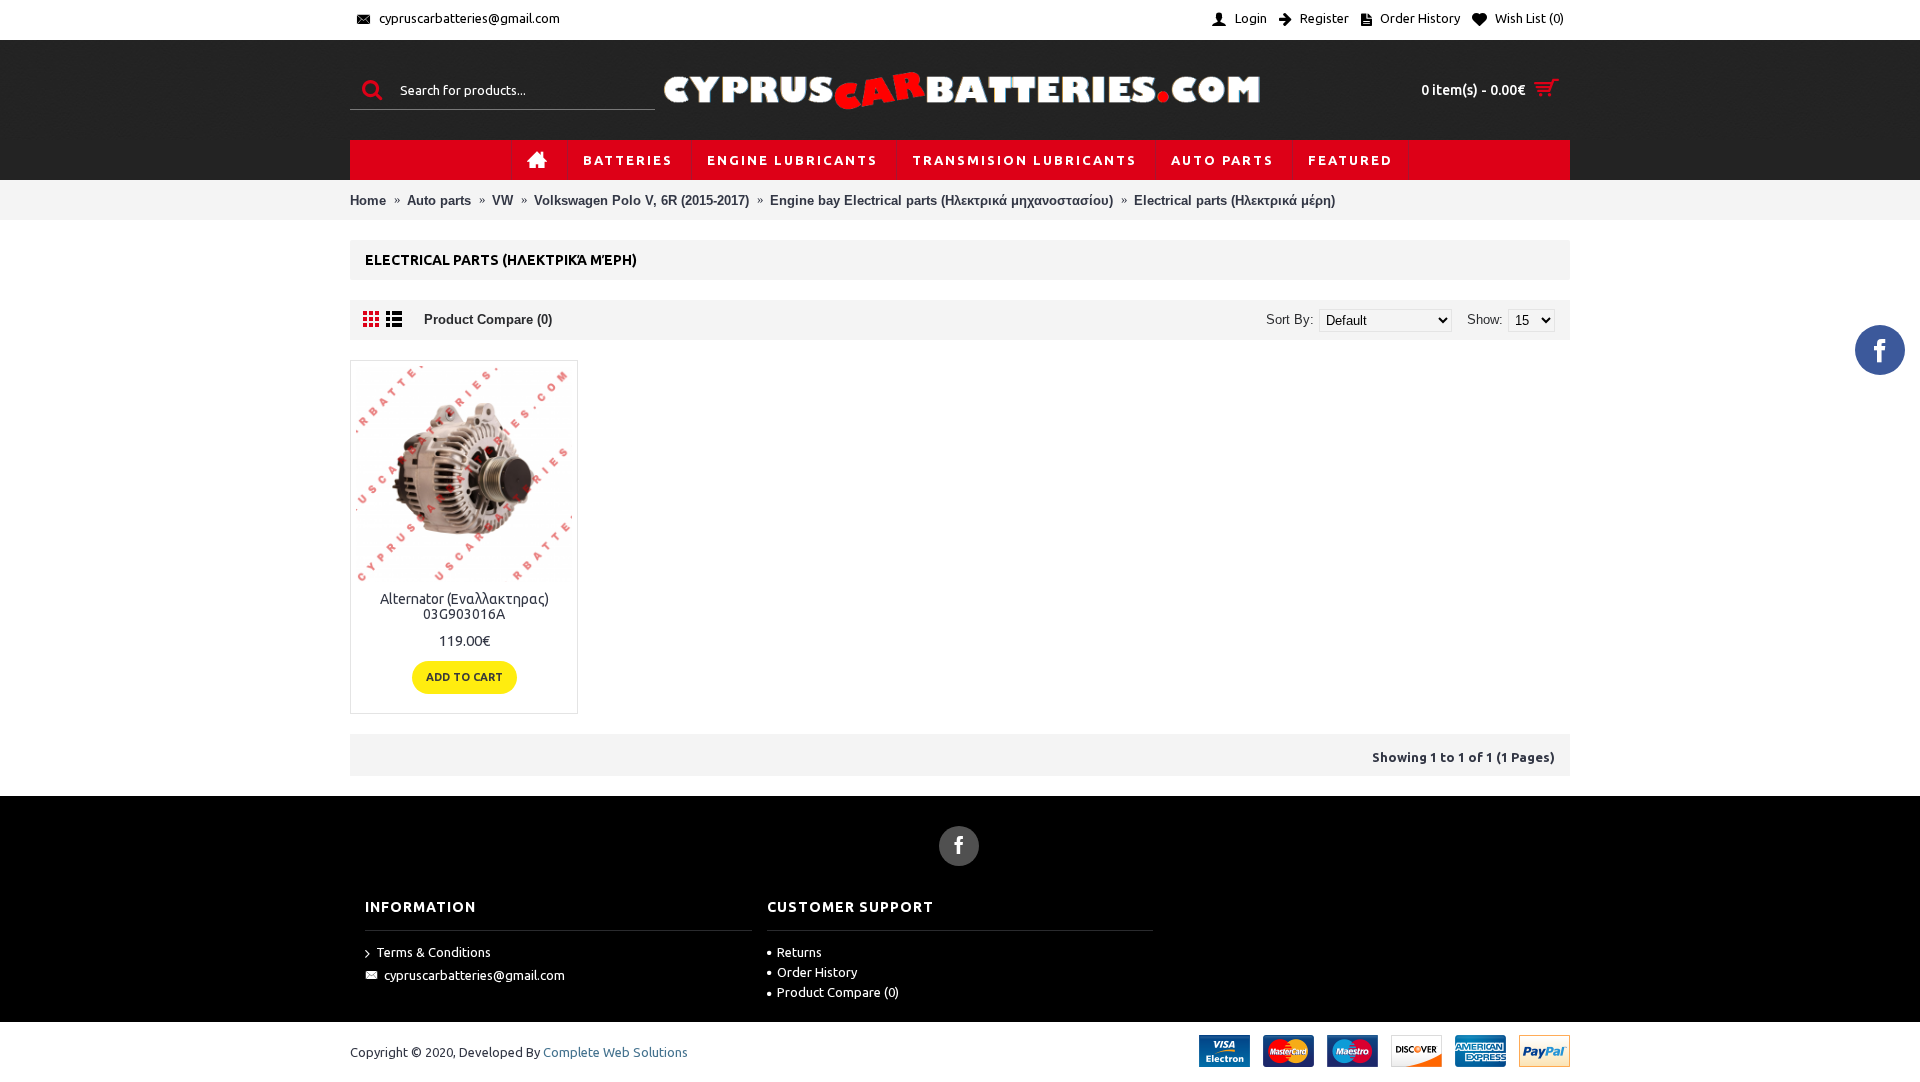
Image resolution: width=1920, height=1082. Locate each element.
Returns (799, 952)
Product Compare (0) (488, 319)
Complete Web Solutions (615, 1052)
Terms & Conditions (433, 952)
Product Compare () (838, 992)
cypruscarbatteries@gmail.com (474, 975)
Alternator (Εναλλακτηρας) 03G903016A (464, 606)
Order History (817, 972)
